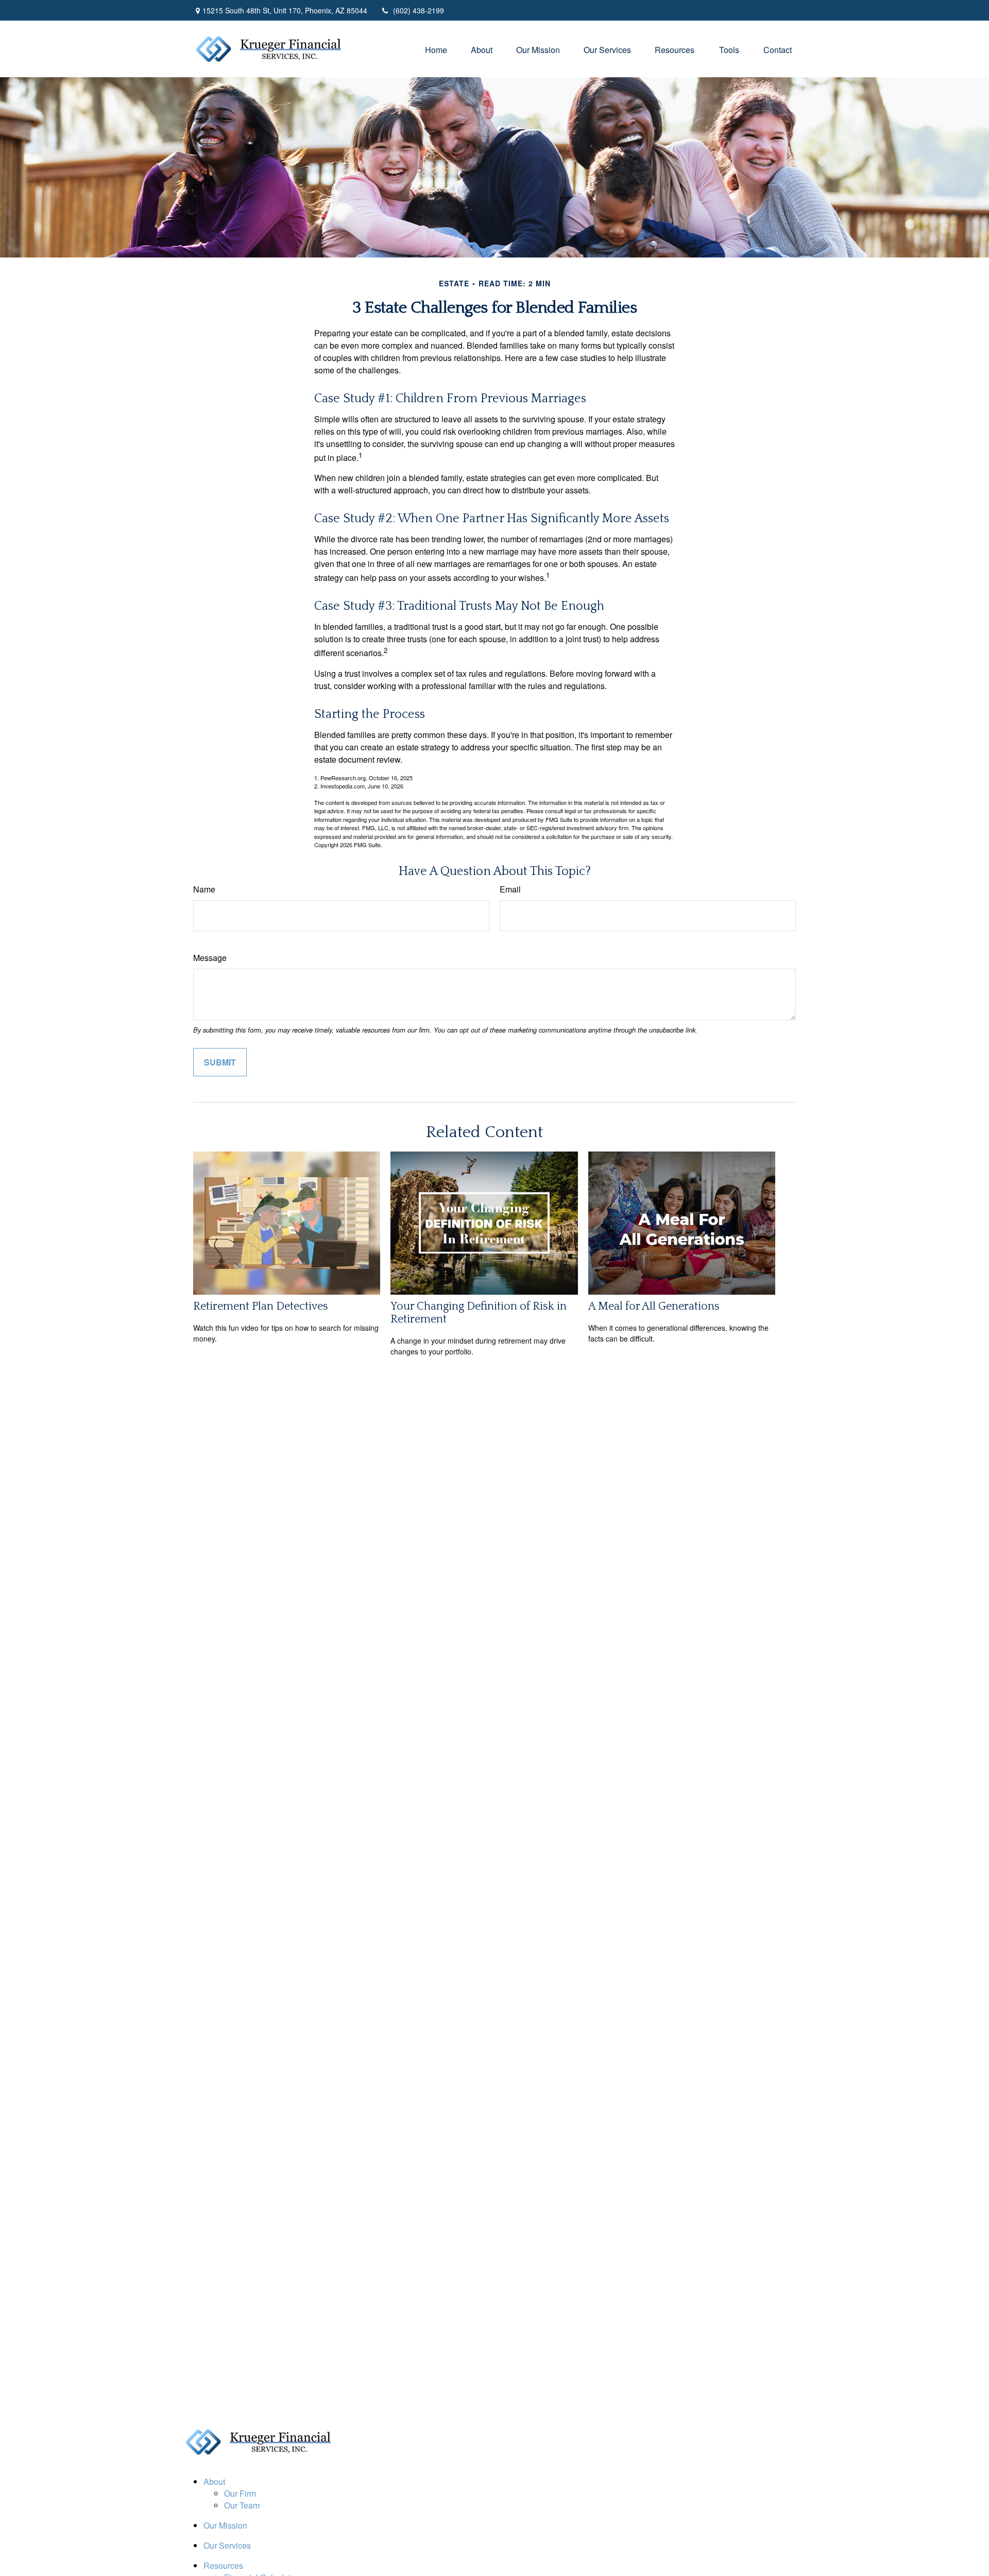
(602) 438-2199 (419, 10)
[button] (436, 49)
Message (210, 958)
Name (204, 889)
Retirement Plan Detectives (261, 1306)
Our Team (242, 2505)
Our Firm (240, 2493)
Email (510, 889)
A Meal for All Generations (654, 1306)
